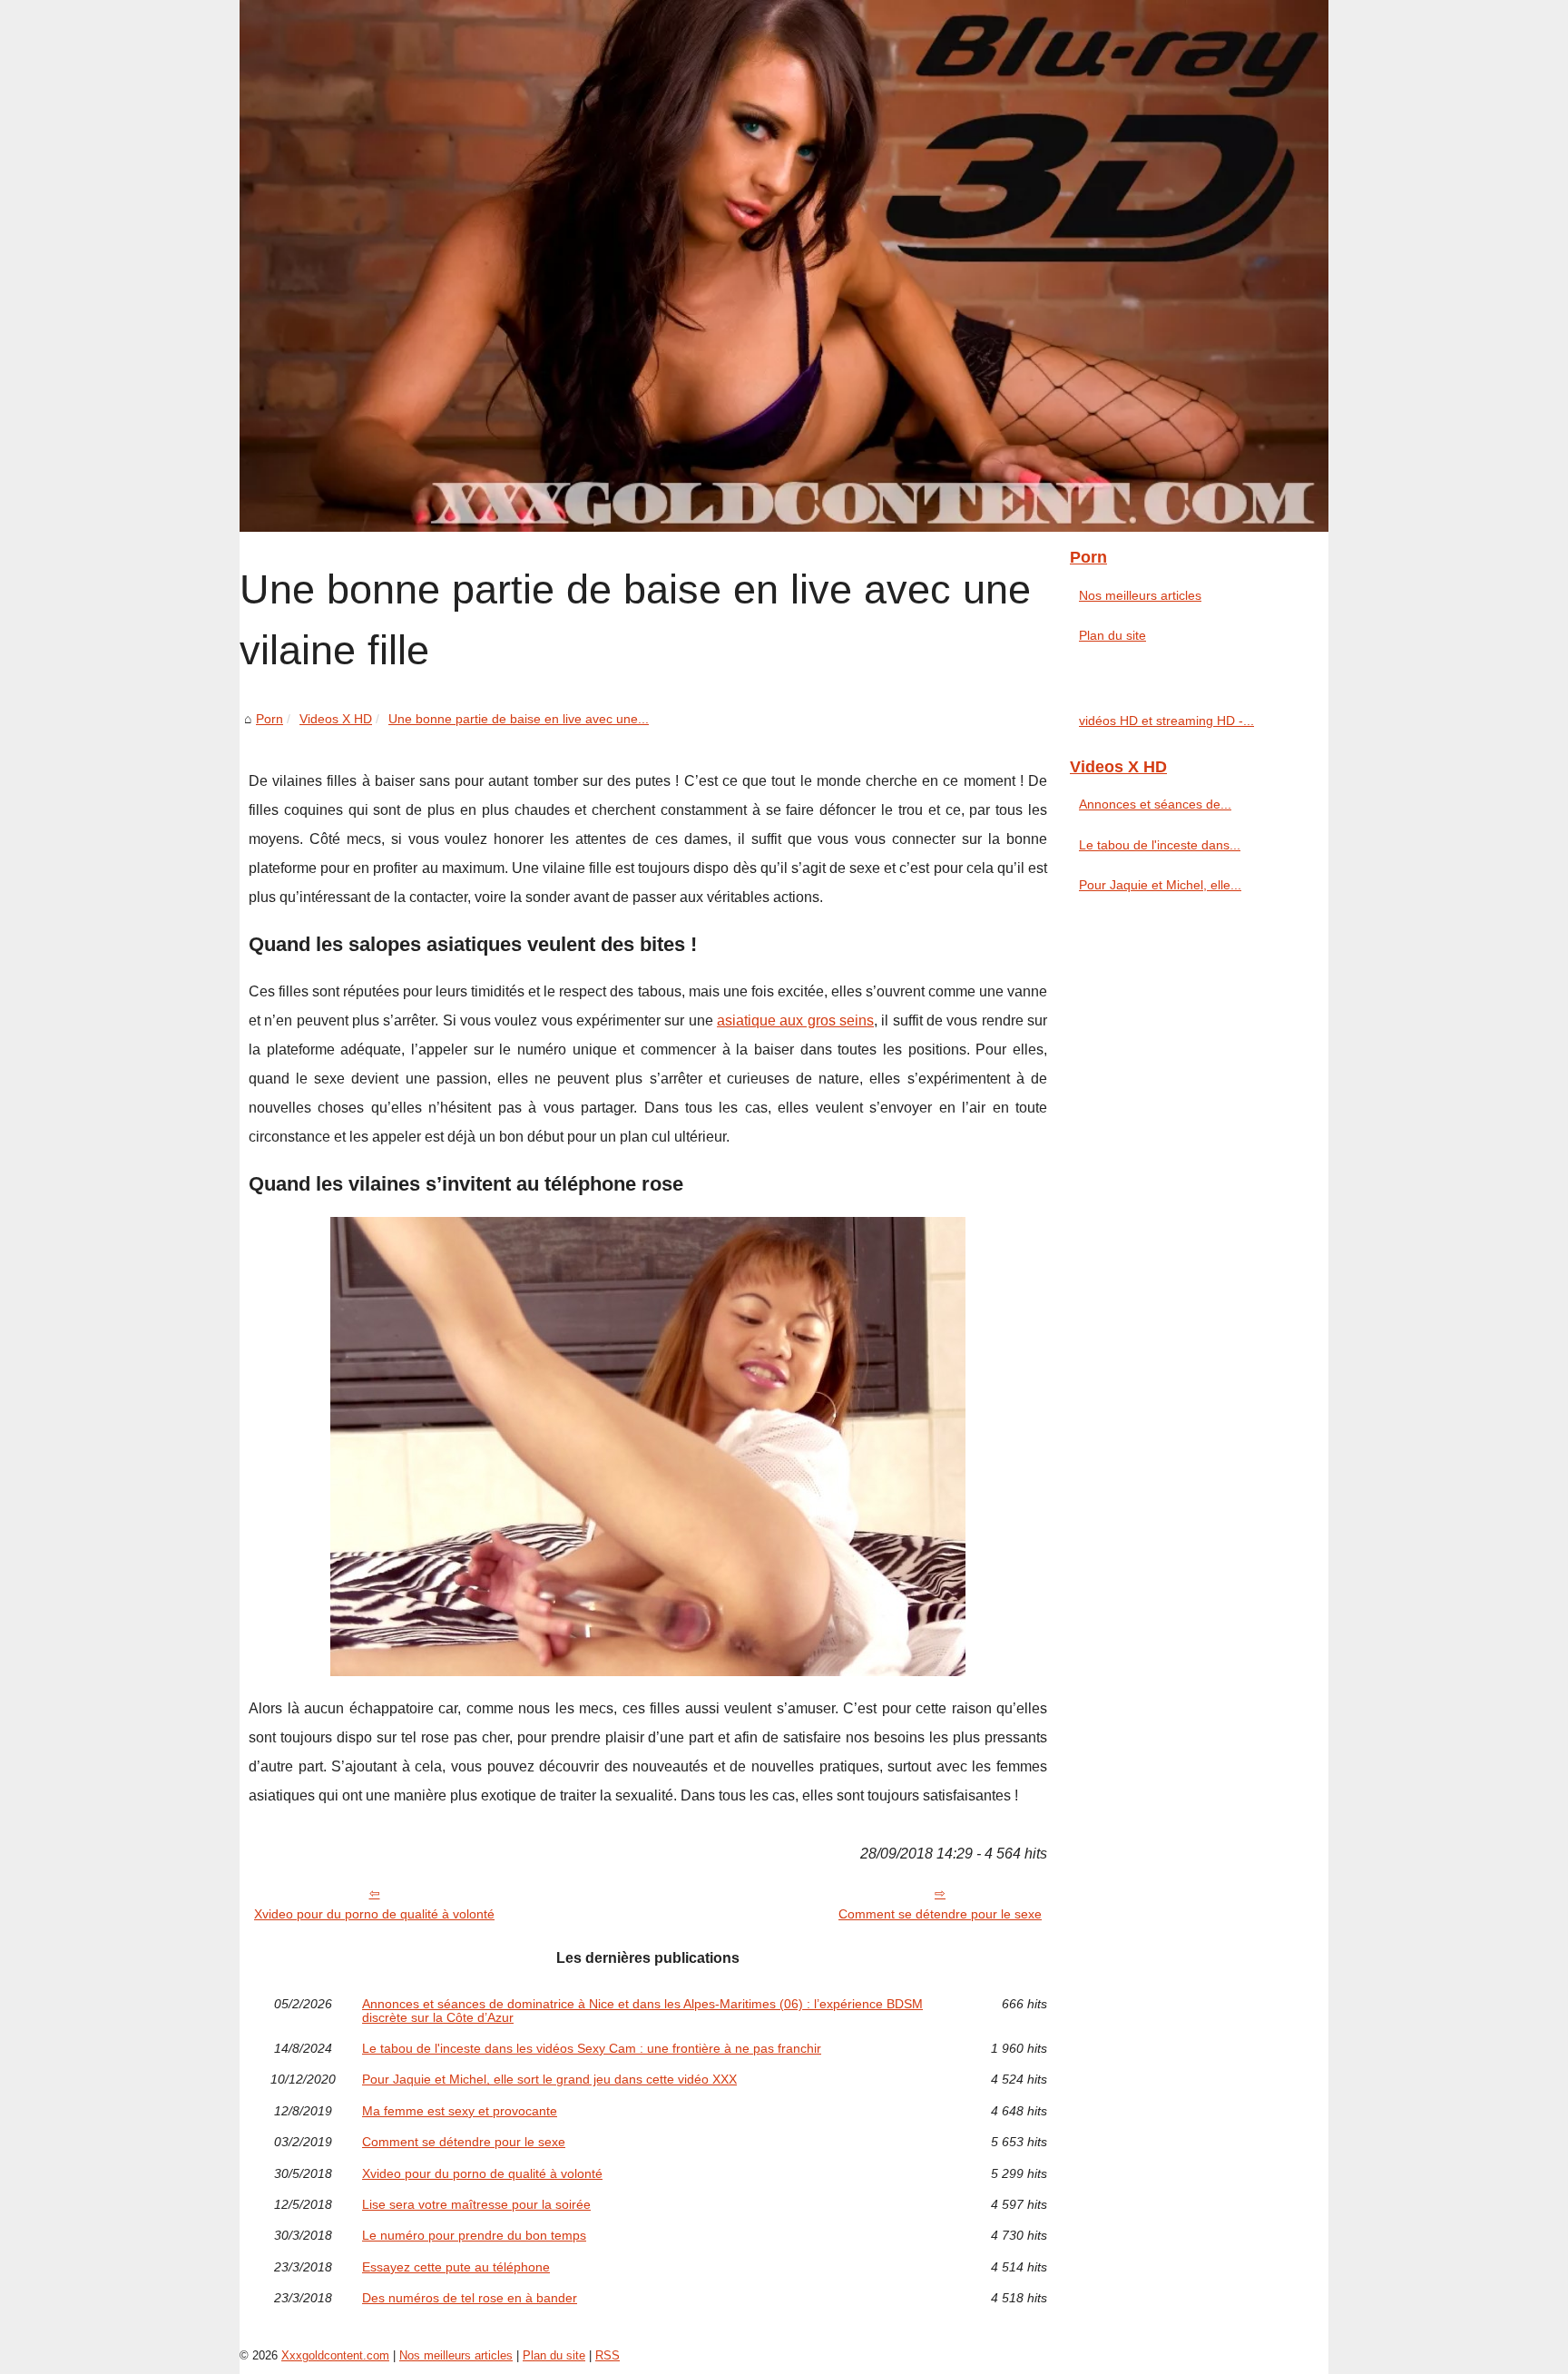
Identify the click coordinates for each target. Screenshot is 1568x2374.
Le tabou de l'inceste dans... (1160, 845)
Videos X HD (336, 719)
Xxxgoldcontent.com (335, 2355)
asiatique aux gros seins (795, 1020)
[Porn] (784, 266)
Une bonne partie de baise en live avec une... (519, 719)
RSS (608, 2355)
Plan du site (1112, 635)
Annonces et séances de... (1155, 804)
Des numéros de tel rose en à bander (470, 2298)
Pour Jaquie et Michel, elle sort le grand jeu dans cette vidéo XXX (549, 2079)
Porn (269, 719)
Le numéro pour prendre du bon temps (474, 2235)
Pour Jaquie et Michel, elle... (1160, 885)
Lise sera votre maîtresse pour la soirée (476, 2204)
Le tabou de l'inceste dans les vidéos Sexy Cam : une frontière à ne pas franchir (592, 2048)
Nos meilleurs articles (1140, 595)
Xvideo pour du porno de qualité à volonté (374, 1914)
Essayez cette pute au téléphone (456, 2267)
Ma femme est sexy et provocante (460, 2111)
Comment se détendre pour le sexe (940, 1914)
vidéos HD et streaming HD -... (1166, 721)
